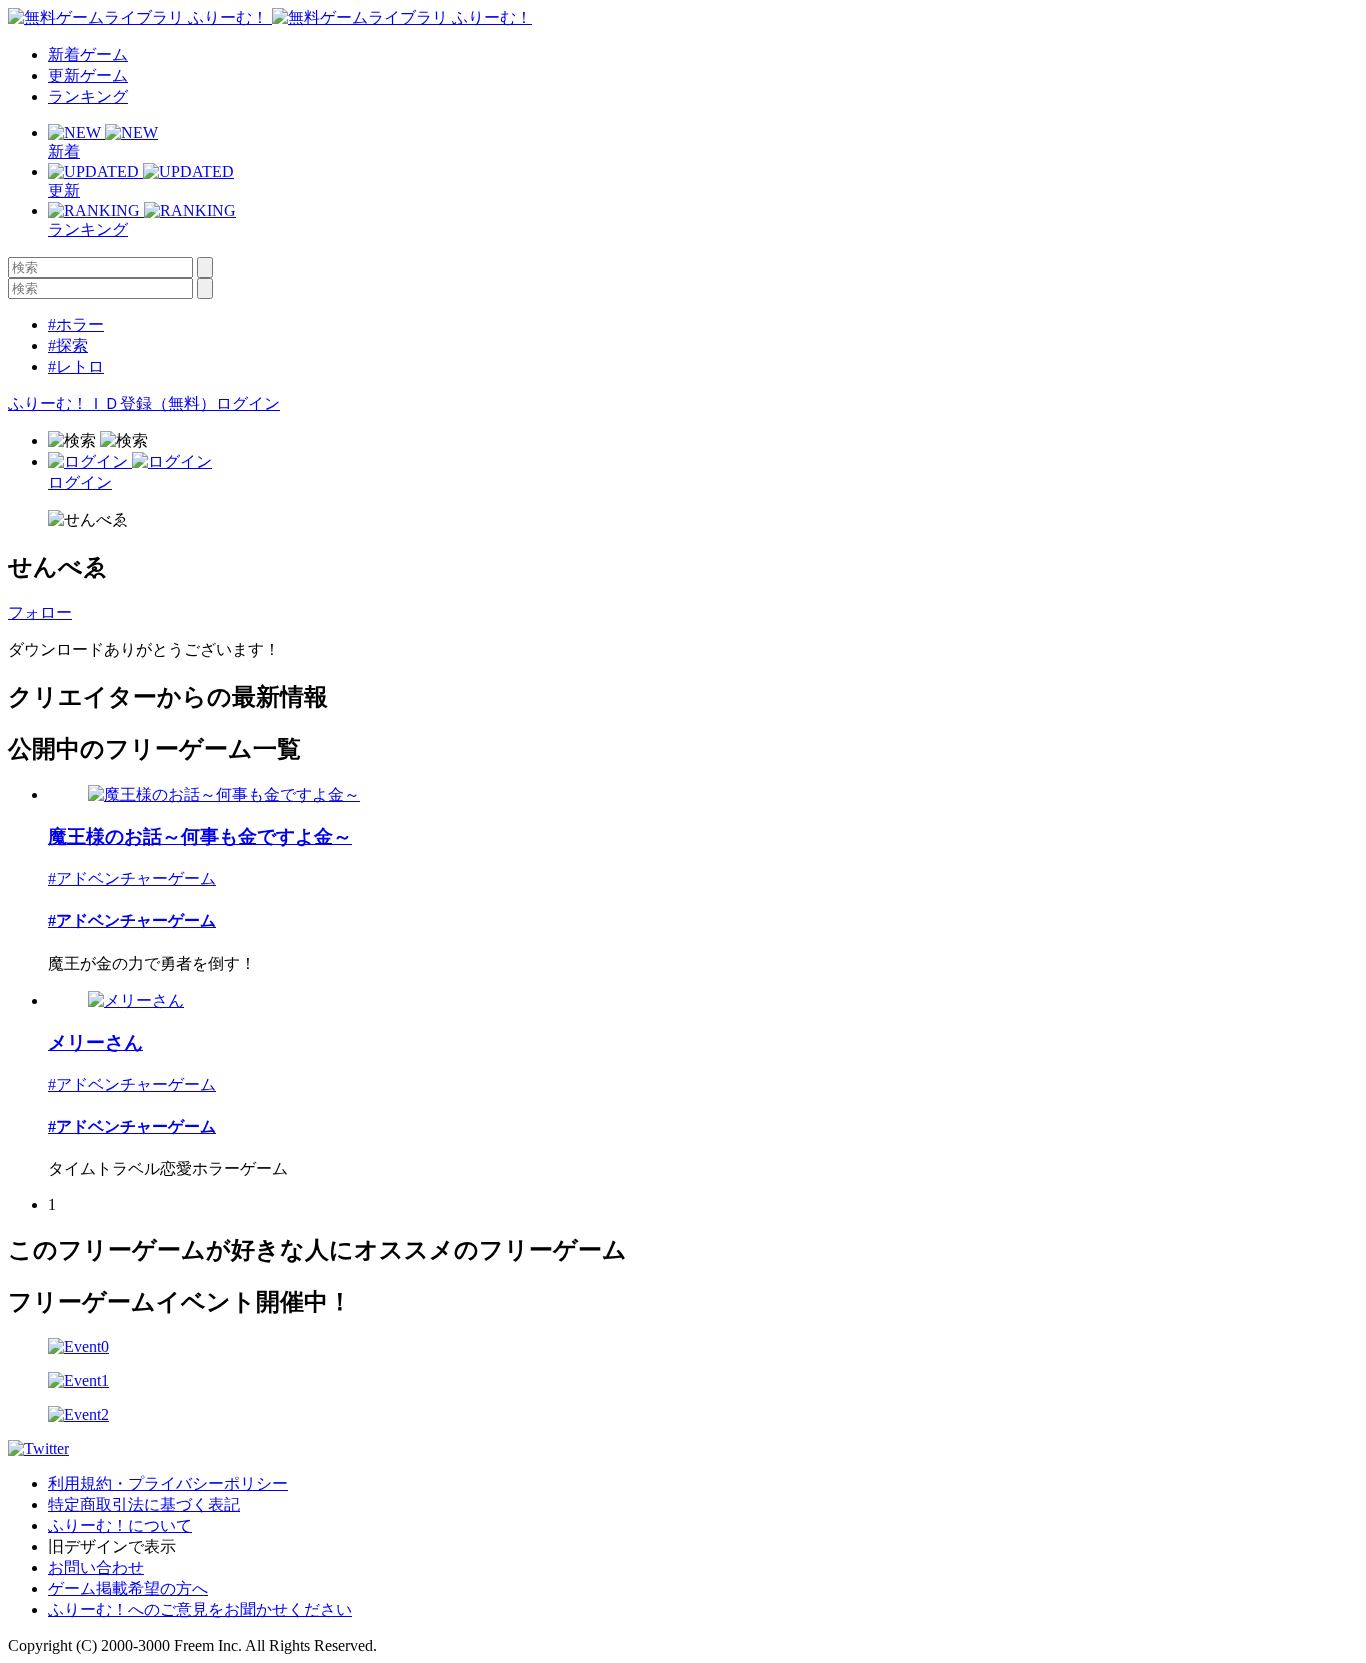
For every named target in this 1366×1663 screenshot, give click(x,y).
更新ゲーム (88, 75)
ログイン (248, 403)
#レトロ (76, 366)
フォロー (40, 612)
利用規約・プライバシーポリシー (168, 1483)
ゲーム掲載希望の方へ (128, 1588)
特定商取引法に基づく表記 (144, 1504)
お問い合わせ (96, 1567)
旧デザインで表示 (112, 1546)
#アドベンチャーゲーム (132, 878)
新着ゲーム (88, 54)
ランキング (88, 96)
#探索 (68, 345)
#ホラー (76, 324)
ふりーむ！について (120, 1525)
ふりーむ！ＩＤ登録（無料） (112, 403)
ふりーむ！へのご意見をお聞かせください (200, 1609)
